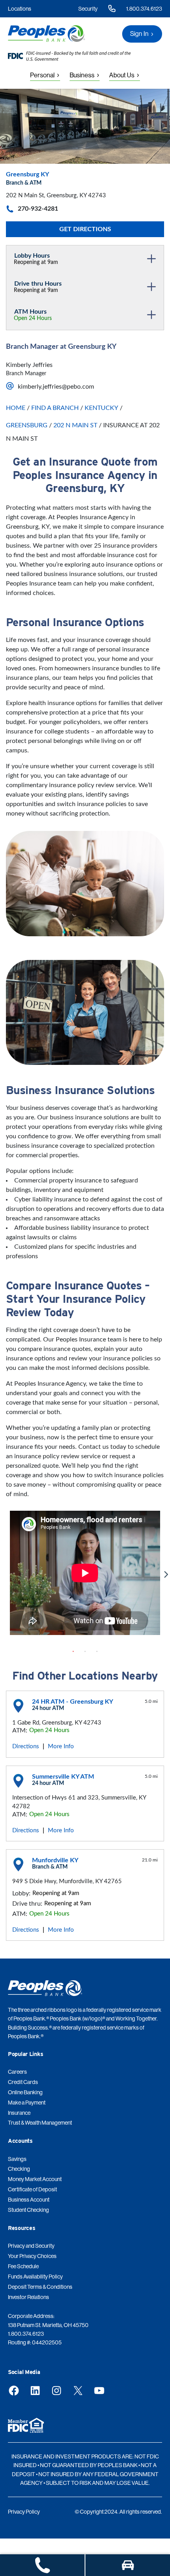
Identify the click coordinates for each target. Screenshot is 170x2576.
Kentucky (101, 408)
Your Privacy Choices (32, 2256)
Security (88, 9)
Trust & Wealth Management (40, 2123)
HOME (16, 408)
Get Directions (85, 229)
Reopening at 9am (36, 262)
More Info (61, 1746)
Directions (26, 1746)
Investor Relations (28, 2297)
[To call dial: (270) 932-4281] (42, 2565)
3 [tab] (97, 1652)
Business (82, 75)
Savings (17, 2159)
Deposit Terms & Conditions (40, 2287)
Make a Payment (27, 2103)
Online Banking (25, 2092)
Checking (19, 2169)
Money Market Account (35, 2179)
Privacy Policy (24, 2512)
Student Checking (28, 2210)
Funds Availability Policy (35, 2277)
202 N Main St (75, 425)
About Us (122, 75)
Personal (42, 75)
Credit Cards (23, 2082)
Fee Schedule (23, 2266)
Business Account (29, 2200)
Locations (20, 9)
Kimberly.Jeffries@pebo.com (56, 387)
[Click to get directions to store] (128, 2565)
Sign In (139, 34)
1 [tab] (73, 1652)
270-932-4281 (38, 209)
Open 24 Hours (33, 318)
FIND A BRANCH (55, 408)
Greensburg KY (27, 174)
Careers (17, 2072)
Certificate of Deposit (32, 2189)
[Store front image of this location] (85, 126)
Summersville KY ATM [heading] (63, 1777)
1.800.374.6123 (144, 9)
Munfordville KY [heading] (55, 1860)
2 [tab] (85, 1652)
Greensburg (27, 425)
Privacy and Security (31, 2246)
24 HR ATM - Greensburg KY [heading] (73, 1702)
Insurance (19, 2113)
